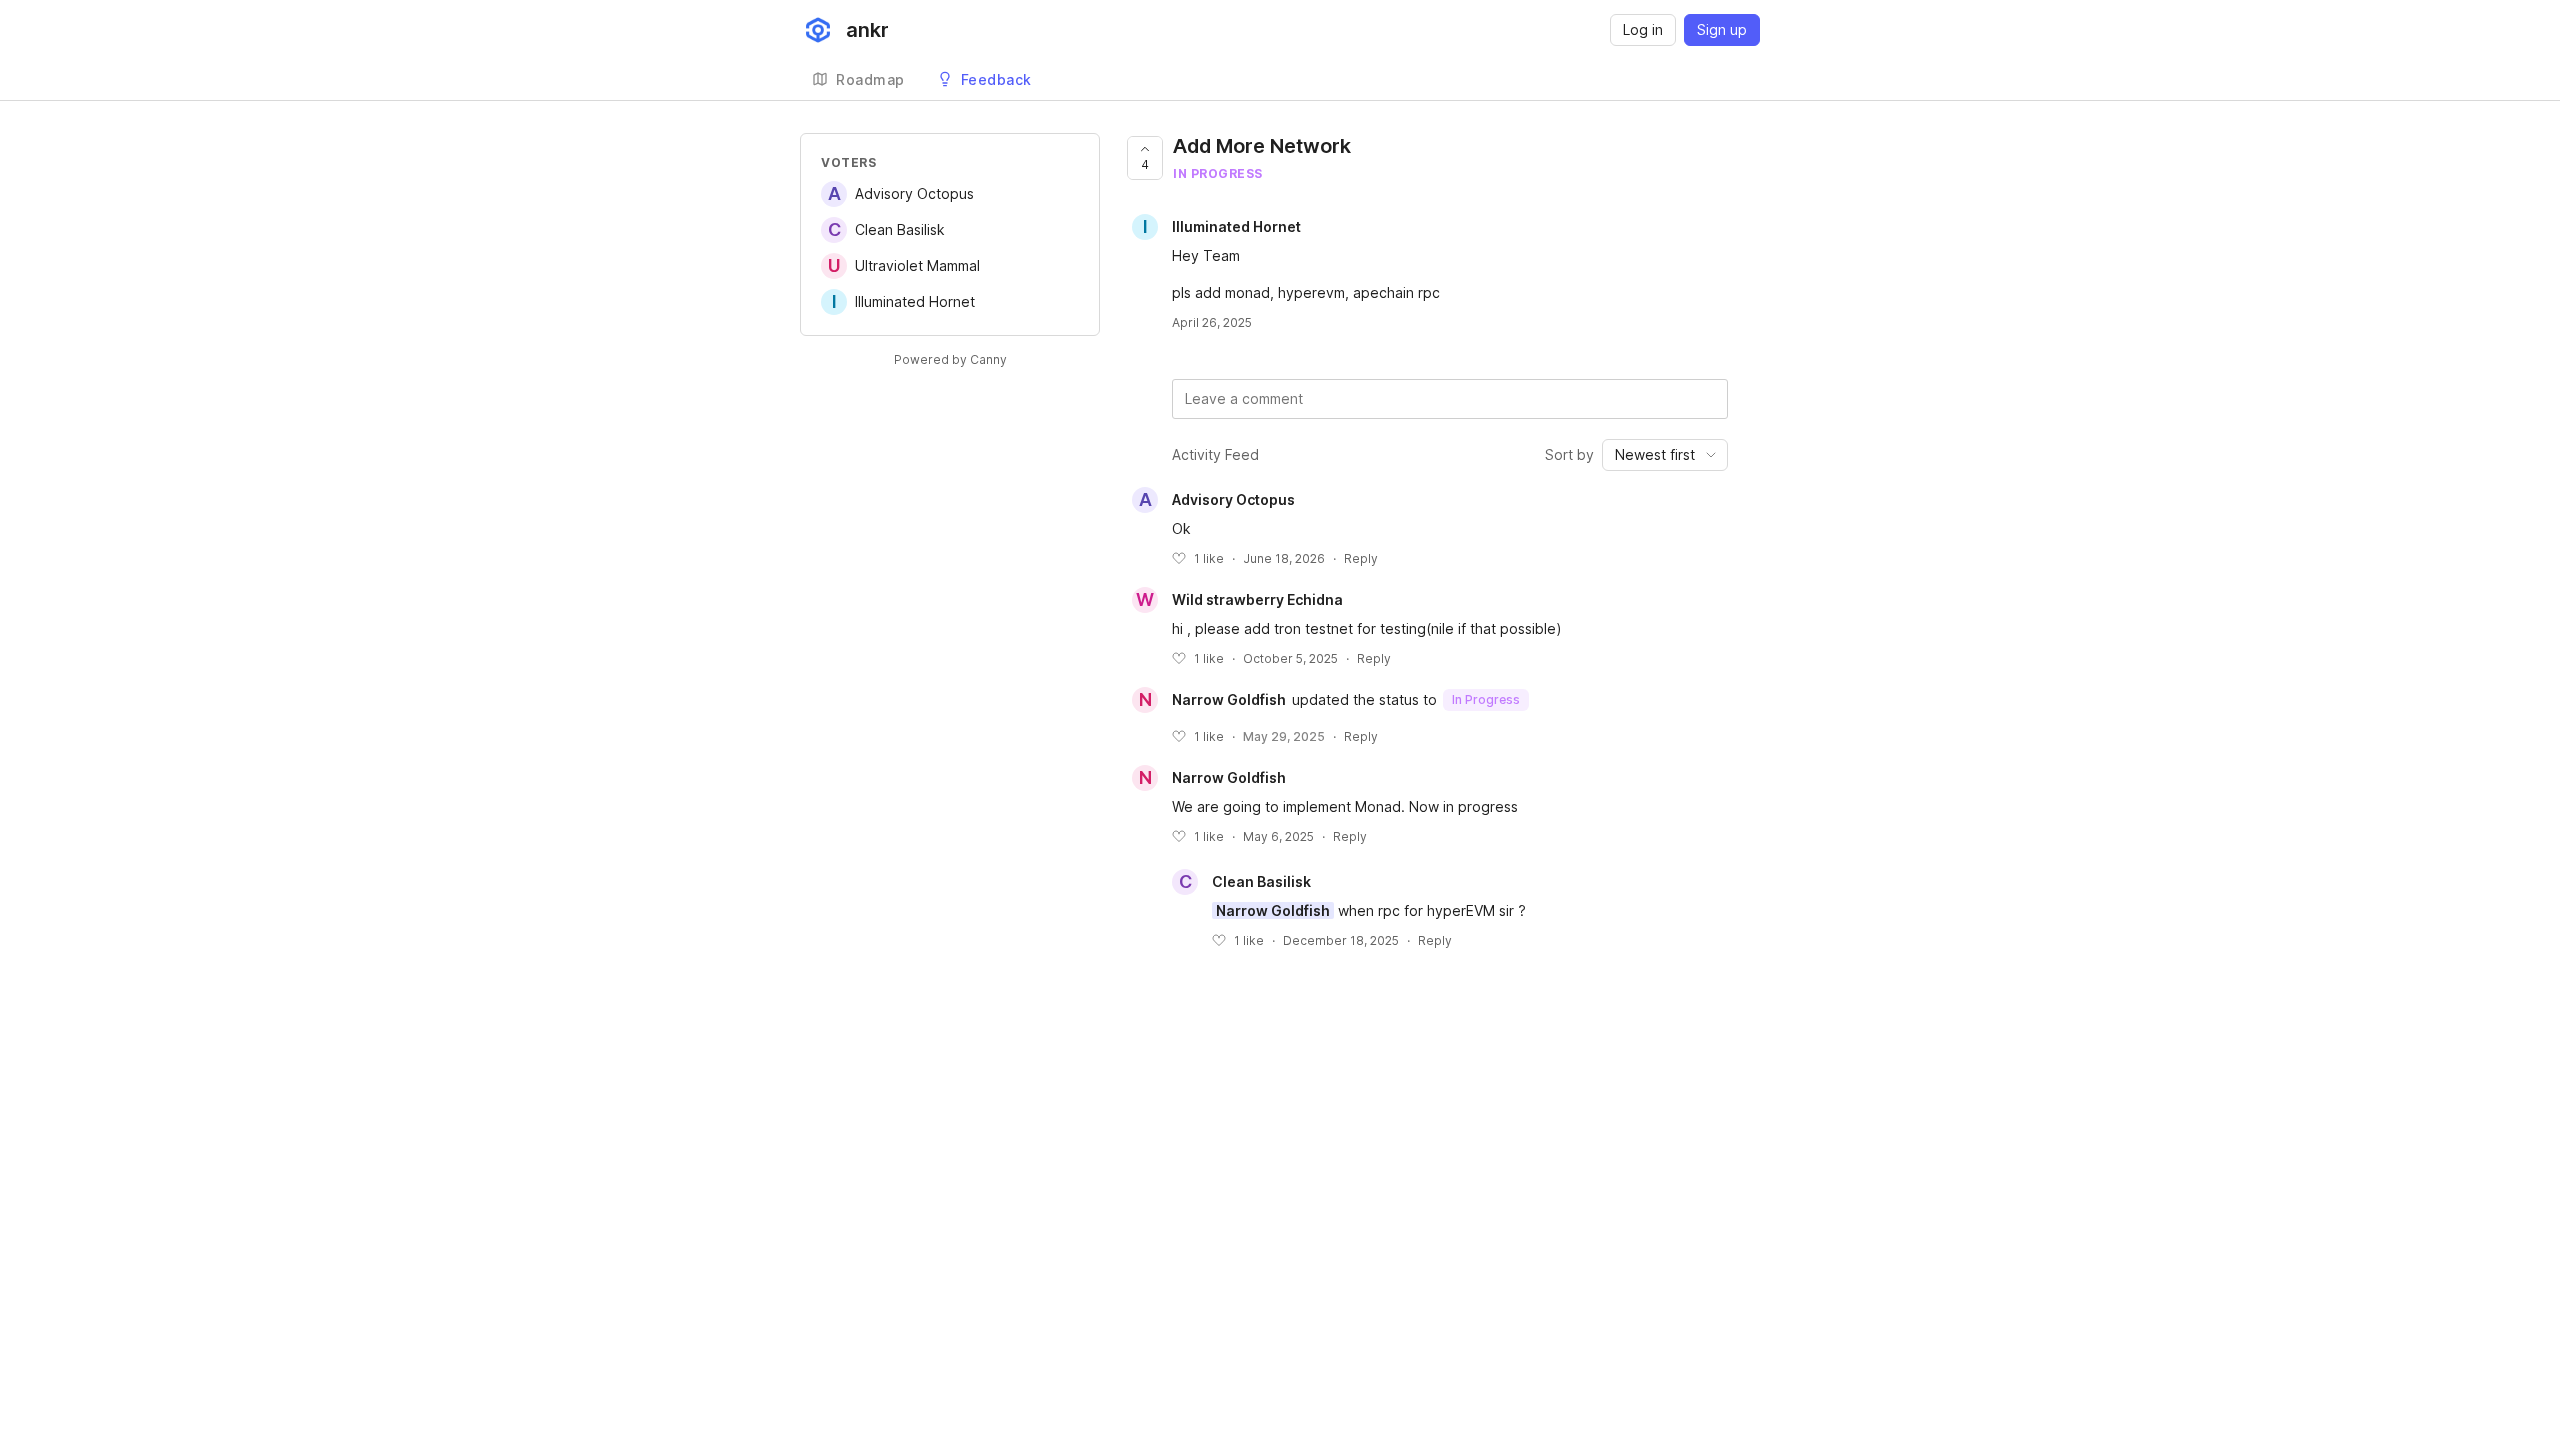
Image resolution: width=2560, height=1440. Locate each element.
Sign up (1722, 29)
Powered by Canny (950, 359)
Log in (1643, 29)
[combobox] (1665, 455)
